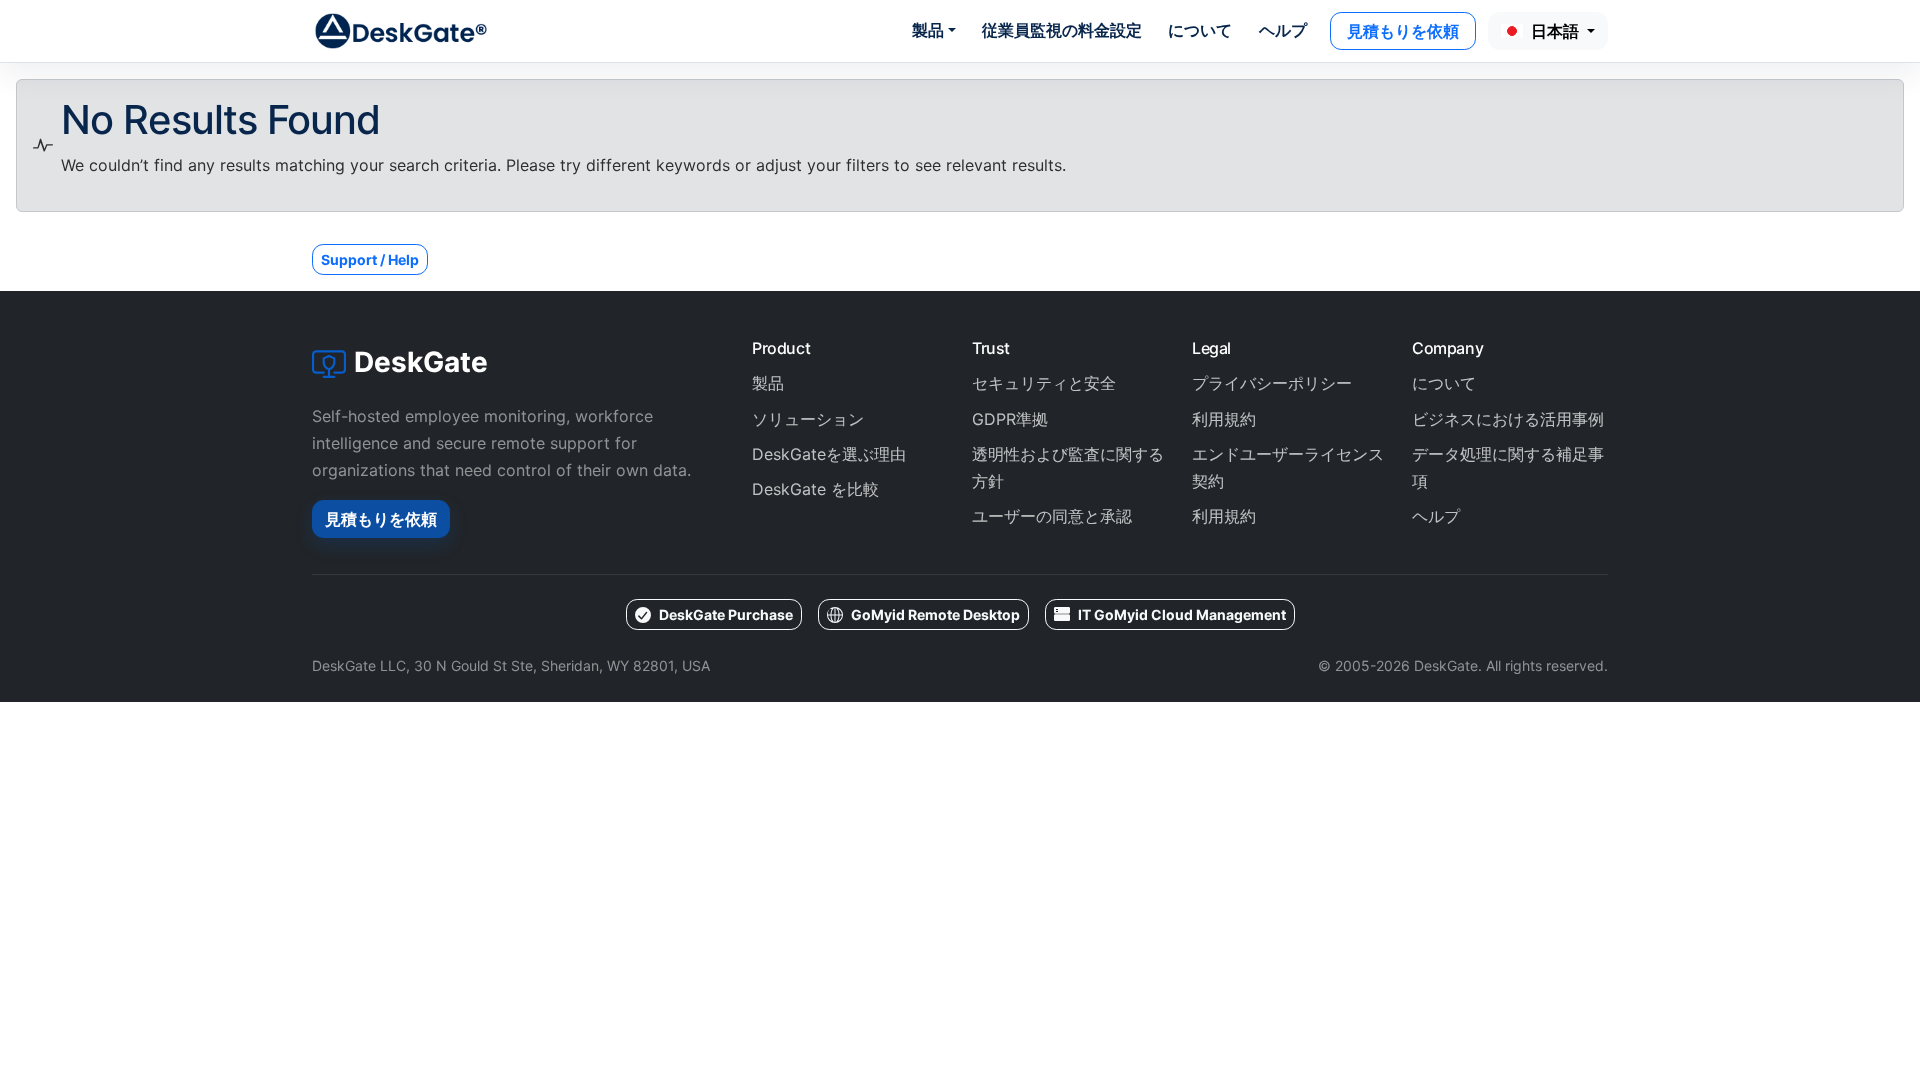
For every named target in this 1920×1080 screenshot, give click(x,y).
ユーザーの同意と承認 (1052, 516)
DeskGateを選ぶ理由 (829, 454)
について (1200, 30)
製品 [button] (928, 30)
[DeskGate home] (402, 31)
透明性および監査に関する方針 (1068, 467)
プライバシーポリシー (1272, 383)
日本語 (1557, 31)
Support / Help (370, 259)
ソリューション (808, 419)
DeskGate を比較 (815, 489)
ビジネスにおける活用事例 (1508, 419)
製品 (768, 383)
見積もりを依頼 (1403, 31)
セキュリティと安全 (1044, 383)
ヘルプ (1283, 30)
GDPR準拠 (1010, 419)
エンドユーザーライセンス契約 (1288, 467)
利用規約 (1224, 419)
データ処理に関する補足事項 (1508, 467)
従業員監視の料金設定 (1062, 30)
